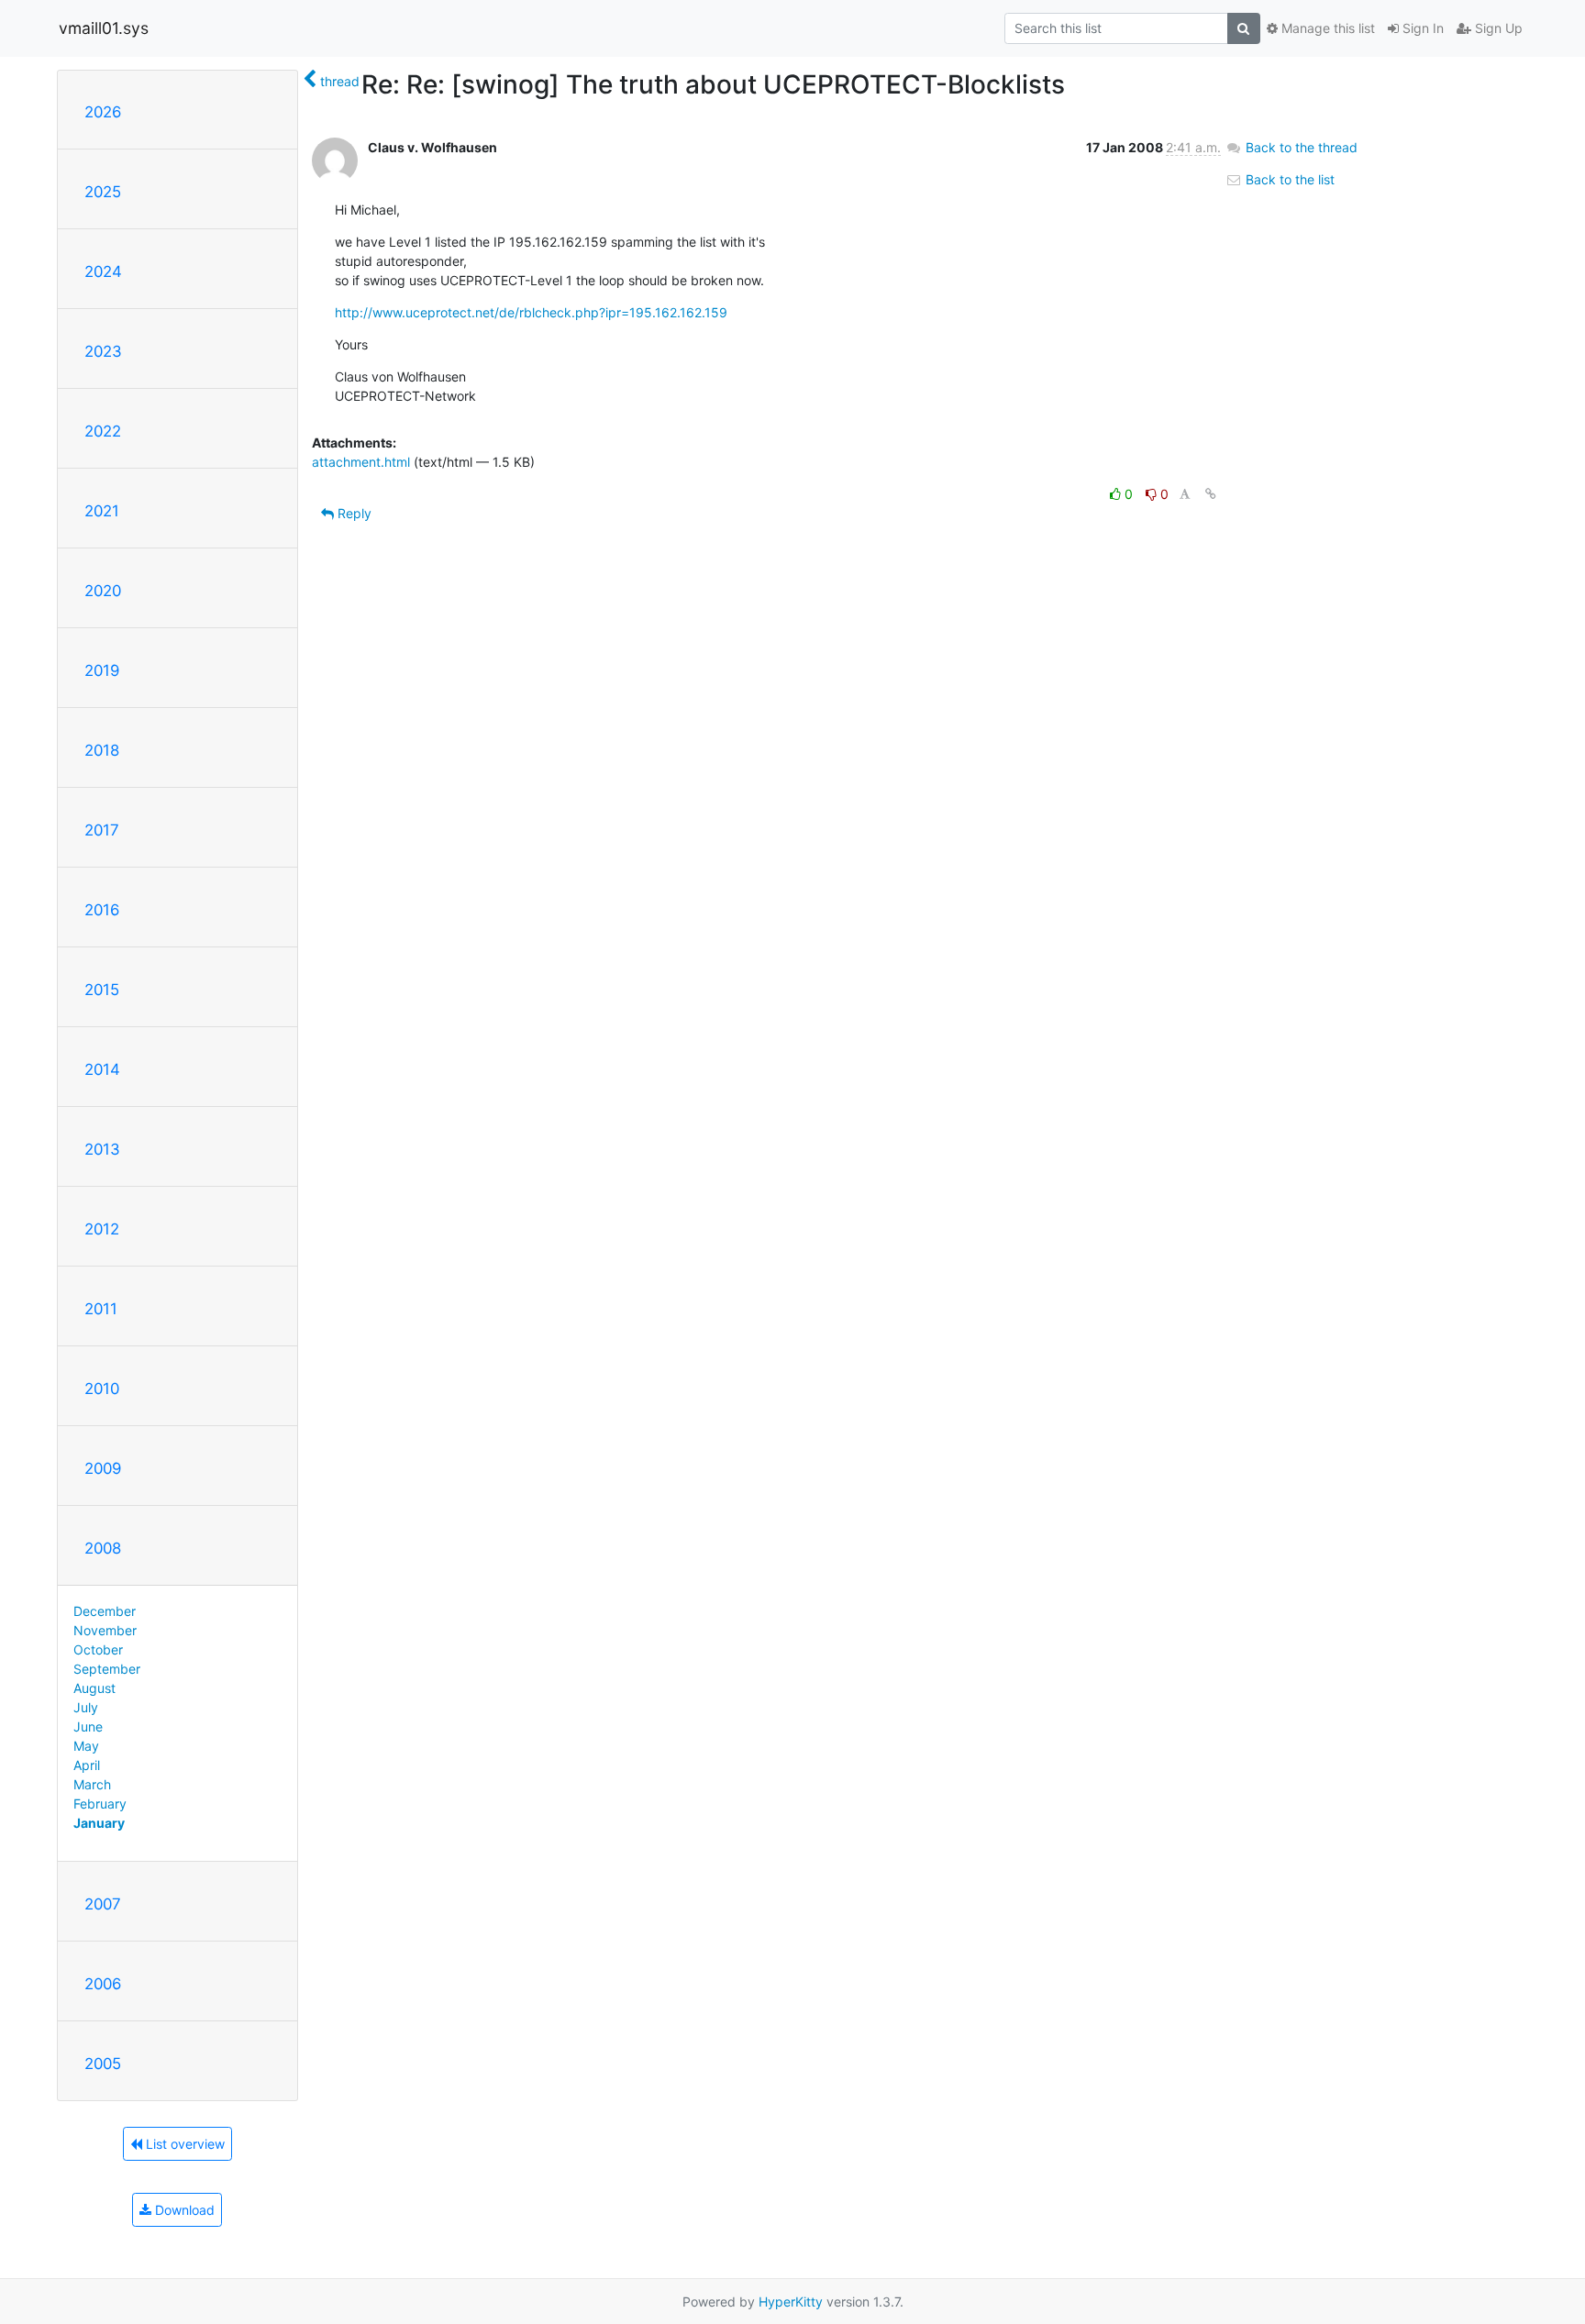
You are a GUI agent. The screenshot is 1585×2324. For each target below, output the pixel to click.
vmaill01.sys (104, 28)
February (100, 1804)
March (92, 1784)
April (87, 1765)
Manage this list (1326, 28)
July (86, 1707)
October (98, 1649)
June (88, 1726)
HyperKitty (791, 2302)
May (86, 1746)
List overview (183, 2144)
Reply (353, 513)
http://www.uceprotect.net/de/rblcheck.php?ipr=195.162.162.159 (531, 312)
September (107, 1669)
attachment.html (361, 462)
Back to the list (1288, 179)
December (105, 1611)
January (99, 1823)
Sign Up (1497, 28)
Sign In (1421, 28)
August (94, 1688)
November (105, 1630)
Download (183, 2210)
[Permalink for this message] (1211, 494)
